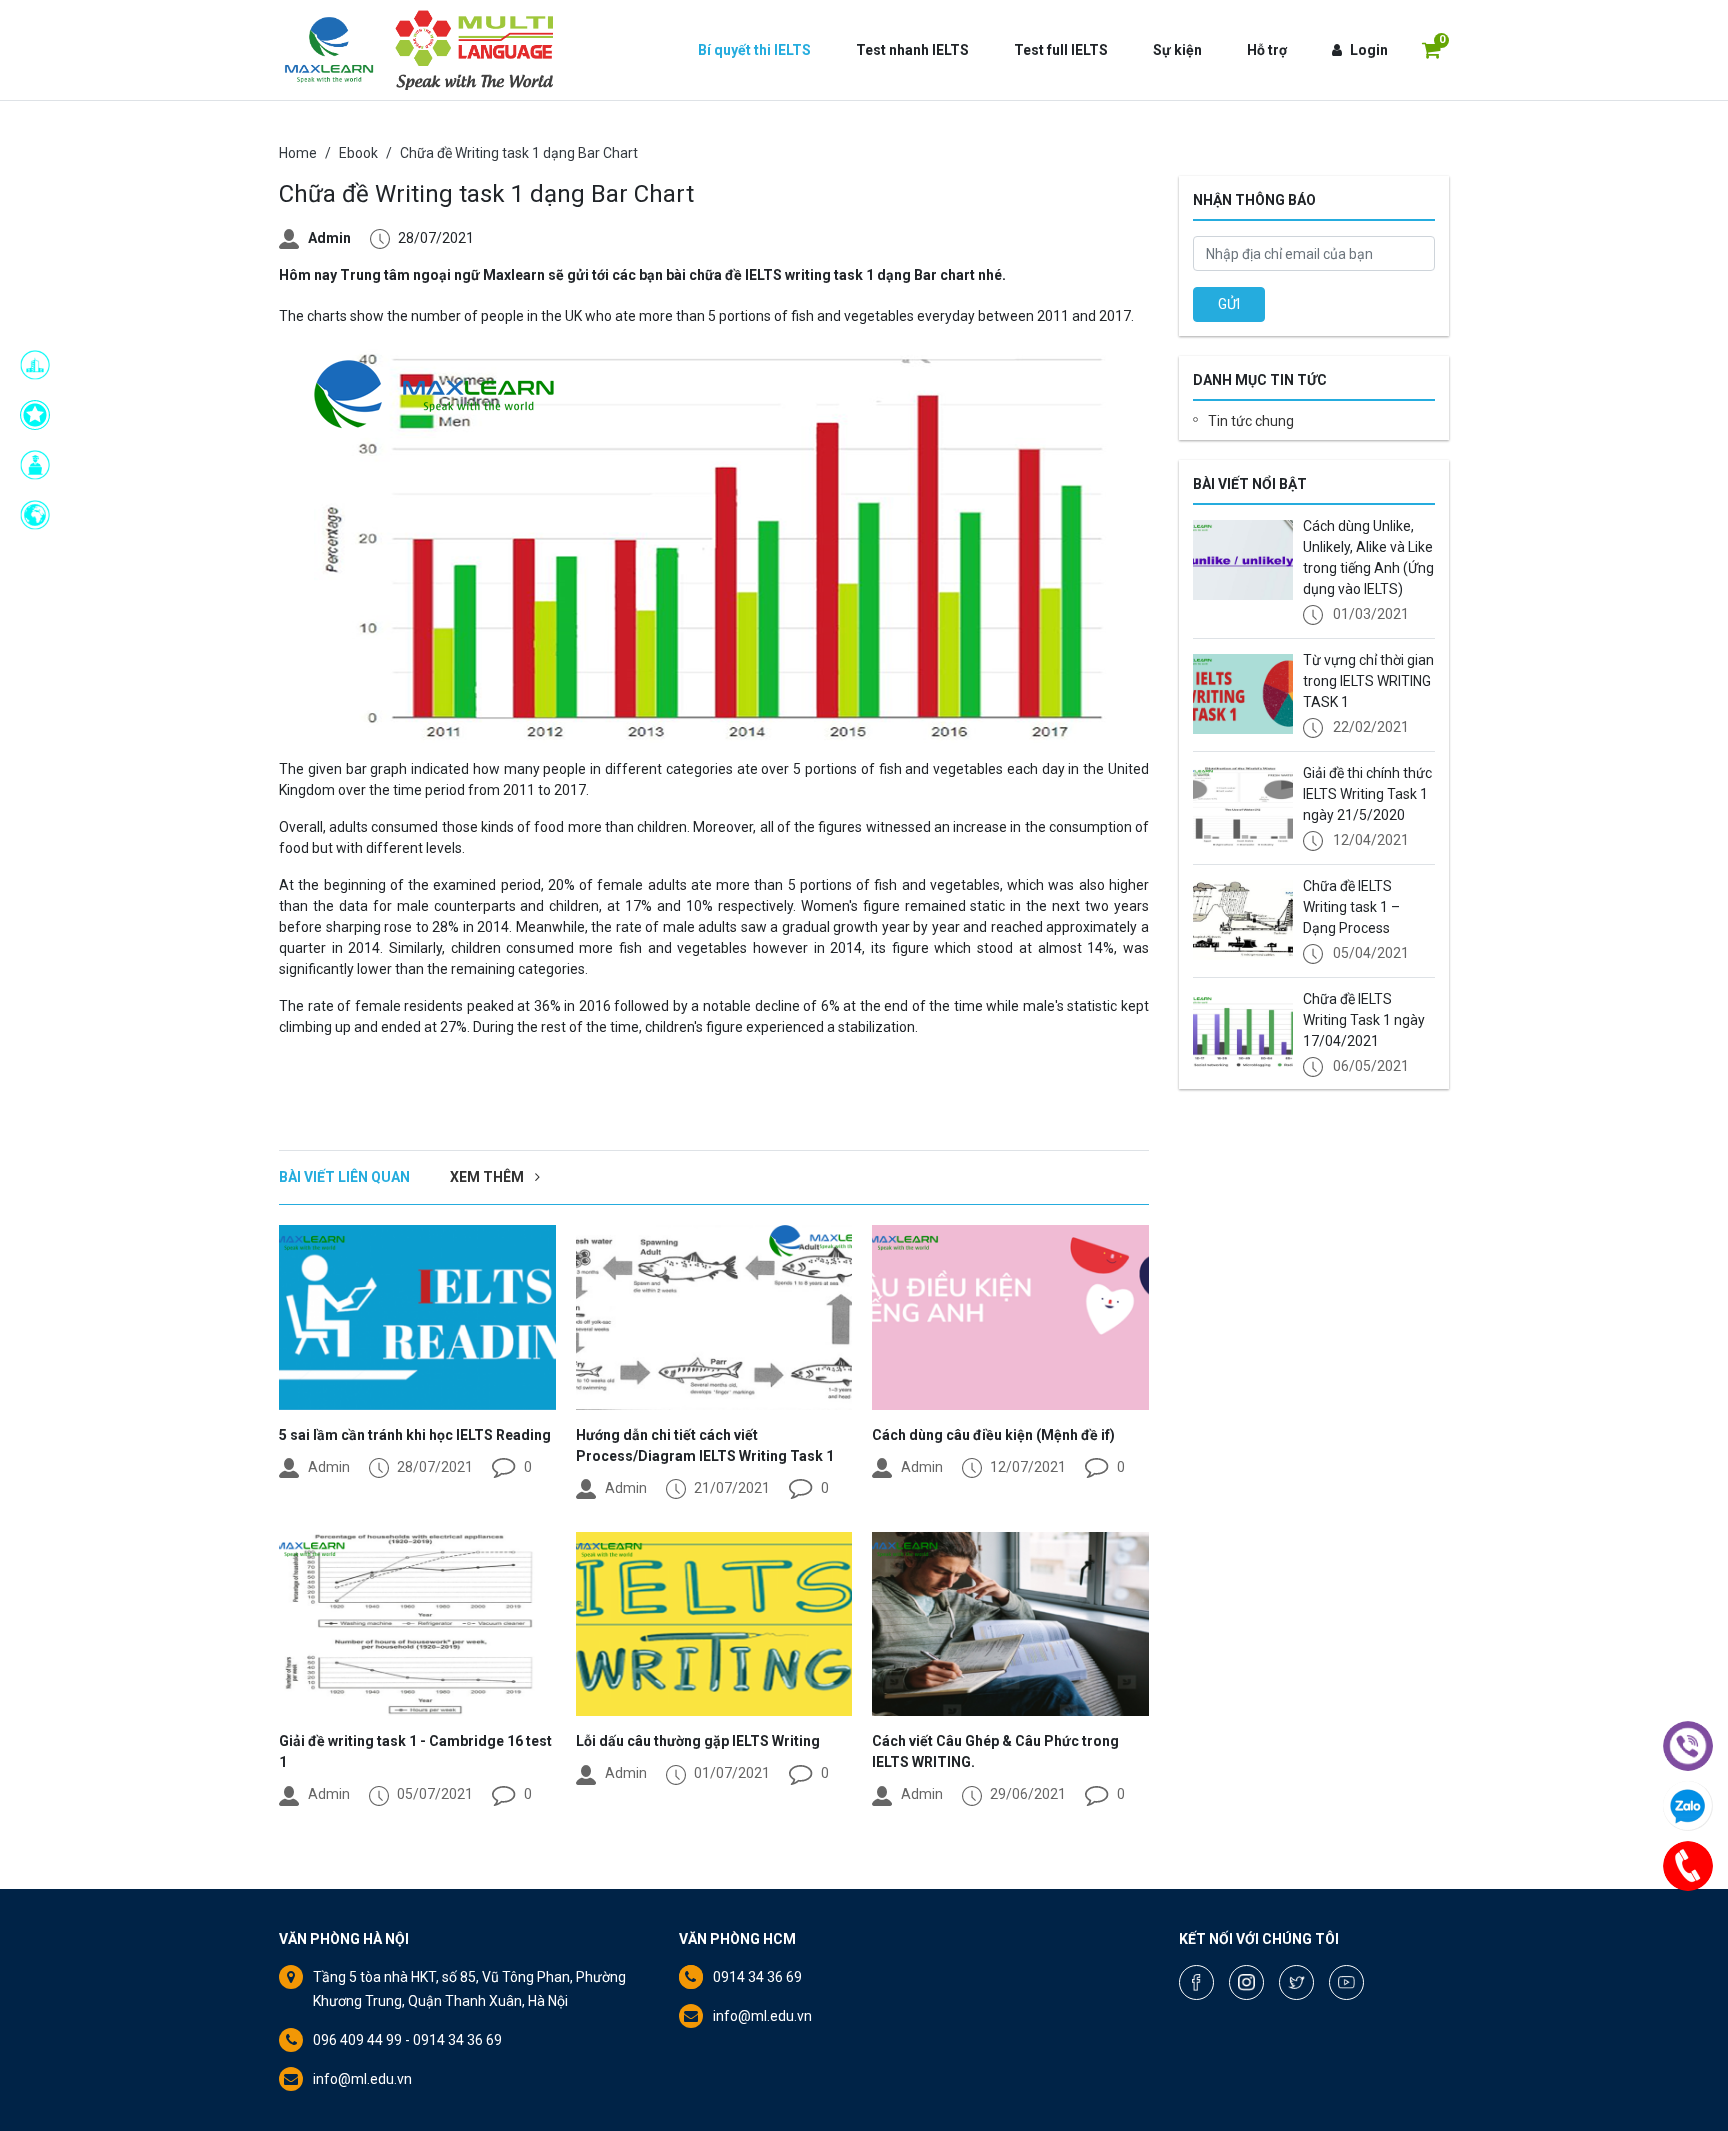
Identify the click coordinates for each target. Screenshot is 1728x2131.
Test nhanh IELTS (912, 50)
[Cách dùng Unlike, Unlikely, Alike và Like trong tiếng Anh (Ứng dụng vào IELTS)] (1243, 560)
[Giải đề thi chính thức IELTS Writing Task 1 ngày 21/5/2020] (1243, 807)
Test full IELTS (1061, 50)
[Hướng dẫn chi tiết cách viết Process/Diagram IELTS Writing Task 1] (714, 1317)
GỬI (1229, 304)
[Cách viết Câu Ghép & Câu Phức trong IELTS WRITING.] (1010, 1624)
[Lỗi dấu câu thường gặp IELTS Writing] (714, 1624)
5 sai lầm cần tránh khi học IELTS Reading (415, 1435)
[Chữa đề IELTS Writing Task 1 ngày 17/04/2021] (1243, 1033)
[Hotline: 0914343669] (1688, 1866)
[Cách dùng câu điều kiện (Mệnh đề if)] (1010, 1317)
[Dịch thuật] (41, 515)
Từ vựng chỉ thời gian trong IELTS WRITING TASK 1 (1368, 681)
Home (298, 153)
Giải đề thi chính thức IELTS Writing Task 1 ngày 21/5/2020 (1367, 794)
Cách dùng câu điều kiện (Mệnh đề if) (993, 1435)
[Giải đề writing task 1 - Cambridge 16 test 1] (417, 1624)
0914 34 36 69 (757, 1977)
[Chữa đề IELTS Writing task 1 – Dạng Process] (1243, 920)
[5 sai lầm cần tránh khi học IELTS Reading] (417, 1317)
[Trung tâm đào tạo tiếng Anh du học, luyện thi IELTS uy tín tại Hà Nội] (329, 50)
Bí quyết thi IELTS (754, 50)
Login (1369, 50)
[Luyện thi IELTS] (41, 415)
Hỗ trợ (1267, 50)
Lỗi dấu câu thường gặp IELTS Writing (698, 1741)
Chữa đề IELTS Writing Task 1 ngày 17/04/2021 (1364, 1020)
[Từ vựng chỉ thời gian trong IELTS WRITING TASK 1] (1243, 694)
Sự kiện (1177, 50)
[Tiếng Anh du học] (41, 365)
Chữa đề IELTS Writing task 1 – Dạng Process (1351, 907)
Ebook (358, 153)
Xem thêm (488, 1177)
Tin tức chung (1251, 421)
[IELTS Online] (41, 465)
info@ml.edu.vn (362, 2079)
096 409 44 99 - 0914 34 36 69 (407, 2040)
